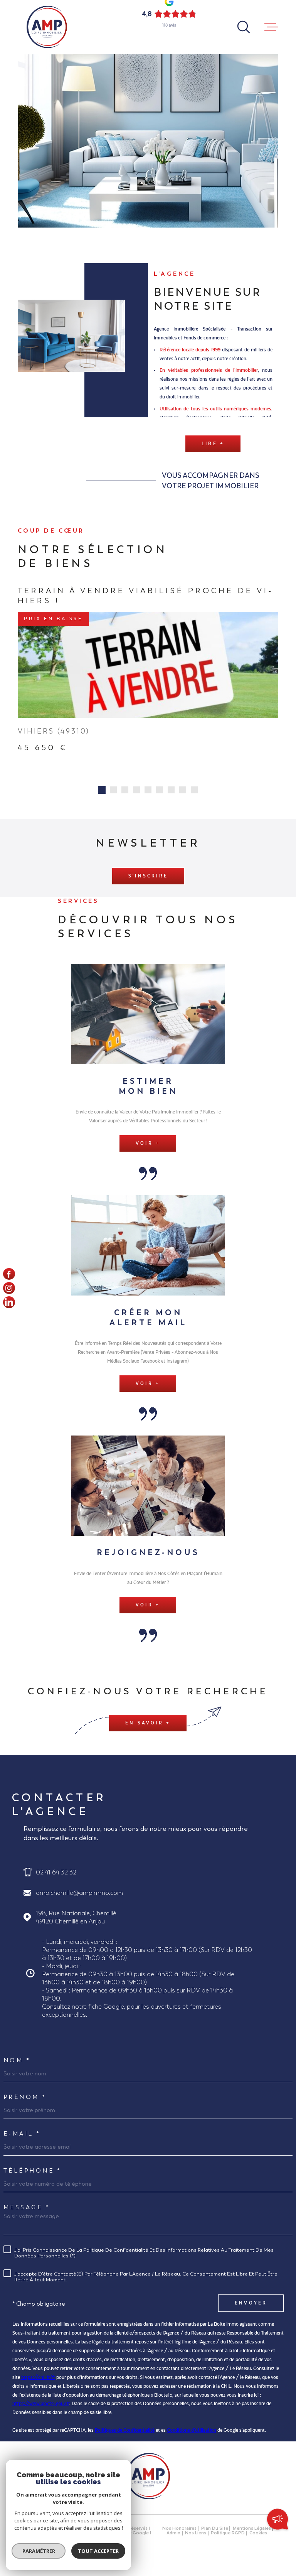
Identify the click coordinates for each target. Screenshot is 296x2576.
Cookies (258, 2536)
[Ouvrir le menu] (271, 27)
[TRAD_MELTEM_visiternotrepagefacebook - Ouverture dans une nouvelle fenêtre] (9, 1274)
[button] (102, 792)
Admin (173, 2536)
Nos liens (196, 2536)
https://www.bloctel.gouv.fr (41, 2406)
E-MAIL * (22, 2136)
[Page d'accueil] (47, 27)
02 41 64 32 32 (56, 1875)
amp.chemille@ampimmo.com (79, 1895)
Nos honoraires (179, 2531)
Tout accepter (98, 2551)
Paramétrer (39, 2551)
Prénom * (25, 2099)
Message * (27, 2209)
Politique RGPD (228, 2536)
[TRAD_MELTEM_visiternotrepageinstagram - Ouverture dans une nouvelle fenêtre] (9, 1288)
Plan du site (215, 2531)
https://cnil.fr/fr (38, 2380)
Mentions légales (252, 2531)
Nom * (17, 2063)
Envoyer (251, 2306)
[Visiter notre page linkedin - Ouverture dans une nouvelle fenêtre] (9, 1302)
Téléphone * (33, 2173)
